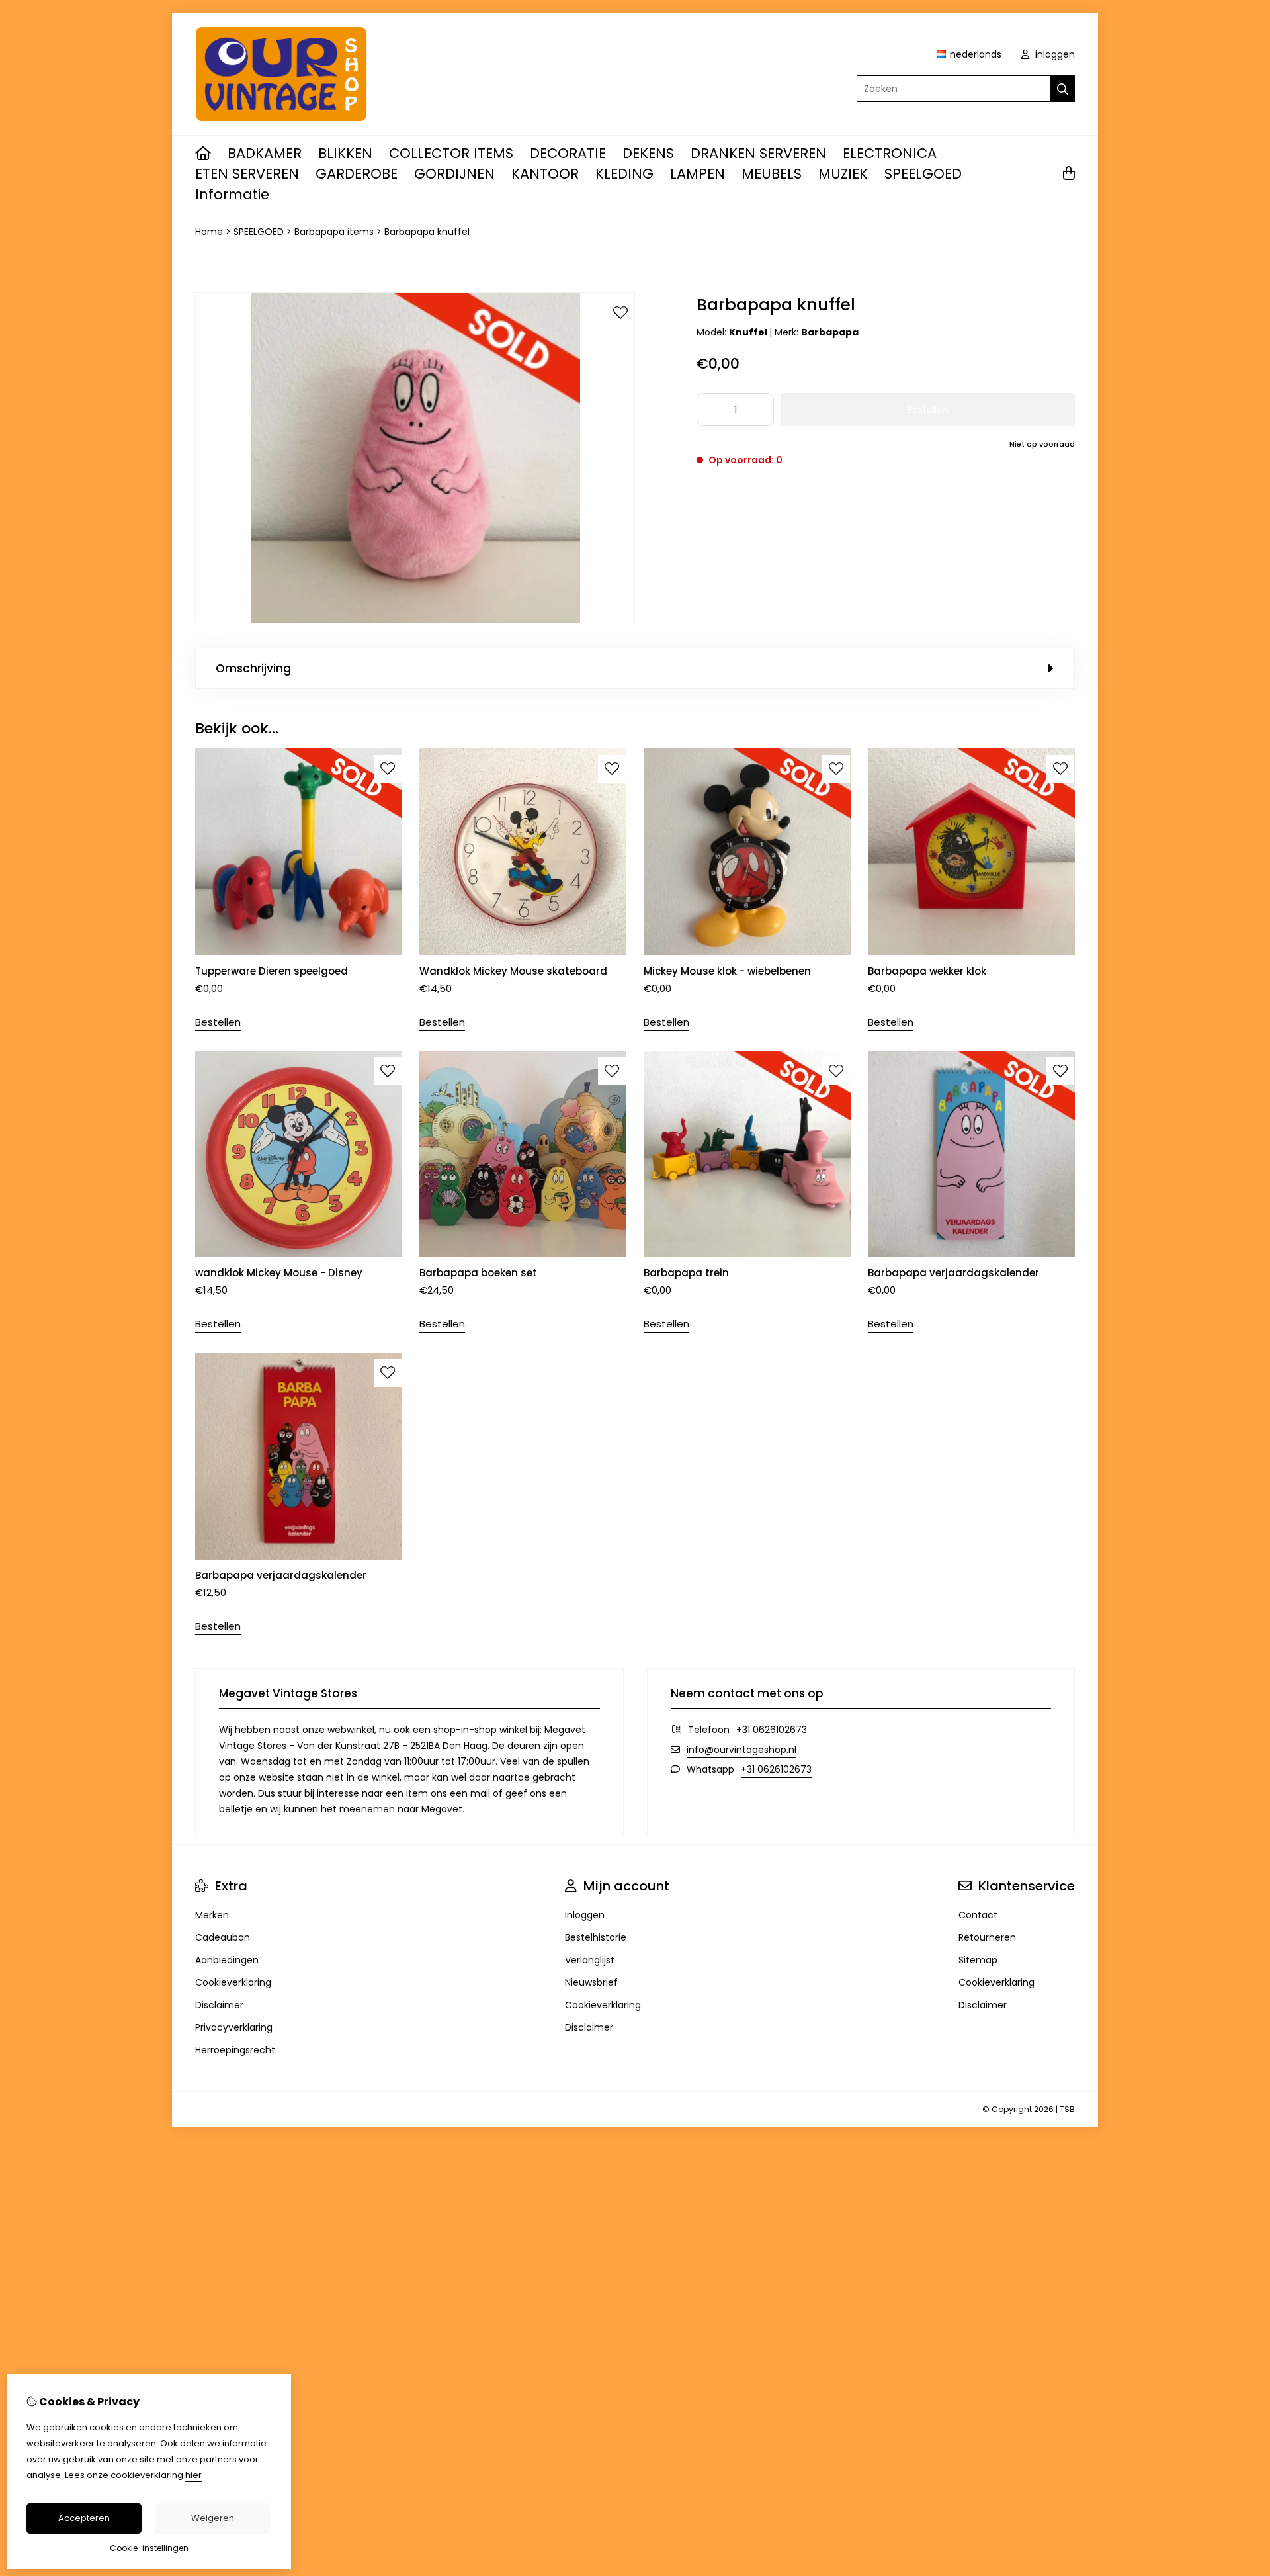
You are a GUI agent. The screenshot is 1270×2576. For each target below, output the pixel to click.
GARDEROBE (357, 174)
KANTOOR (545, 174)
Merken (212, 1915)
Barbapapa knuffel (427, 232)
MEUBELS (772, 174)
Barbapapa (830, 332)
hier (193, 2475)
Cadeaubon (223, 1937)
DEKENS (648, 153)
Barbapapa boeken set (478, 1273)
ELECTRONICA (890, 153)
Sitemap (978, 1960)
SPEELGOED (923, 174)
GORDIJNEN (454, 174)
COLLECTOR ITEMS (451, 153)
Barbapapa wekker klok (927, 971)
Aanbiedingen (227, 1960)
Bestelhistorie (596, 1937)
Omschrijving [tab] (253, 668)
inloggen (1054, 54)
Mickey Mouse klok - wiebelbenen (727, 971)
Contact (978, 1915)
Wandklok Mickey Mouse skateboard (513, 971)
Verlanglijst (590, 1960)
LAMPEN (698, 174)
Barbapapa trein (686, 1273)
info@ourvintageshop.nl (741, 1750)
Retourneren (987, 1937)
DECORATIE (568, 153)
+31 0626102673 (772, 1730)
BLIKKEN (345, 153)
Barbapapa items (334, 232)
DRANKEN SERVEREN (758, 153)
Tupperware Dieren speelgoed (272, 971)
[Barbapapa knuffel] (415, 620)
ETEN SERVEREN (247, 174)
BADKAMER (265, 153)
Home (209, 232)
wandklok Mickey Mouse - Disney (279, 1273)
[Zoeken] (1063, 89)
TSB (1067, 2109)
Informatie (232, 194)
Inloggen (585, 1915)
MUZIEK (843, 174)
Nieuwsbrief (591, 1982)
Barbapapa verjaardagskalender (953, 1273)
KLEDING (624, 174)
